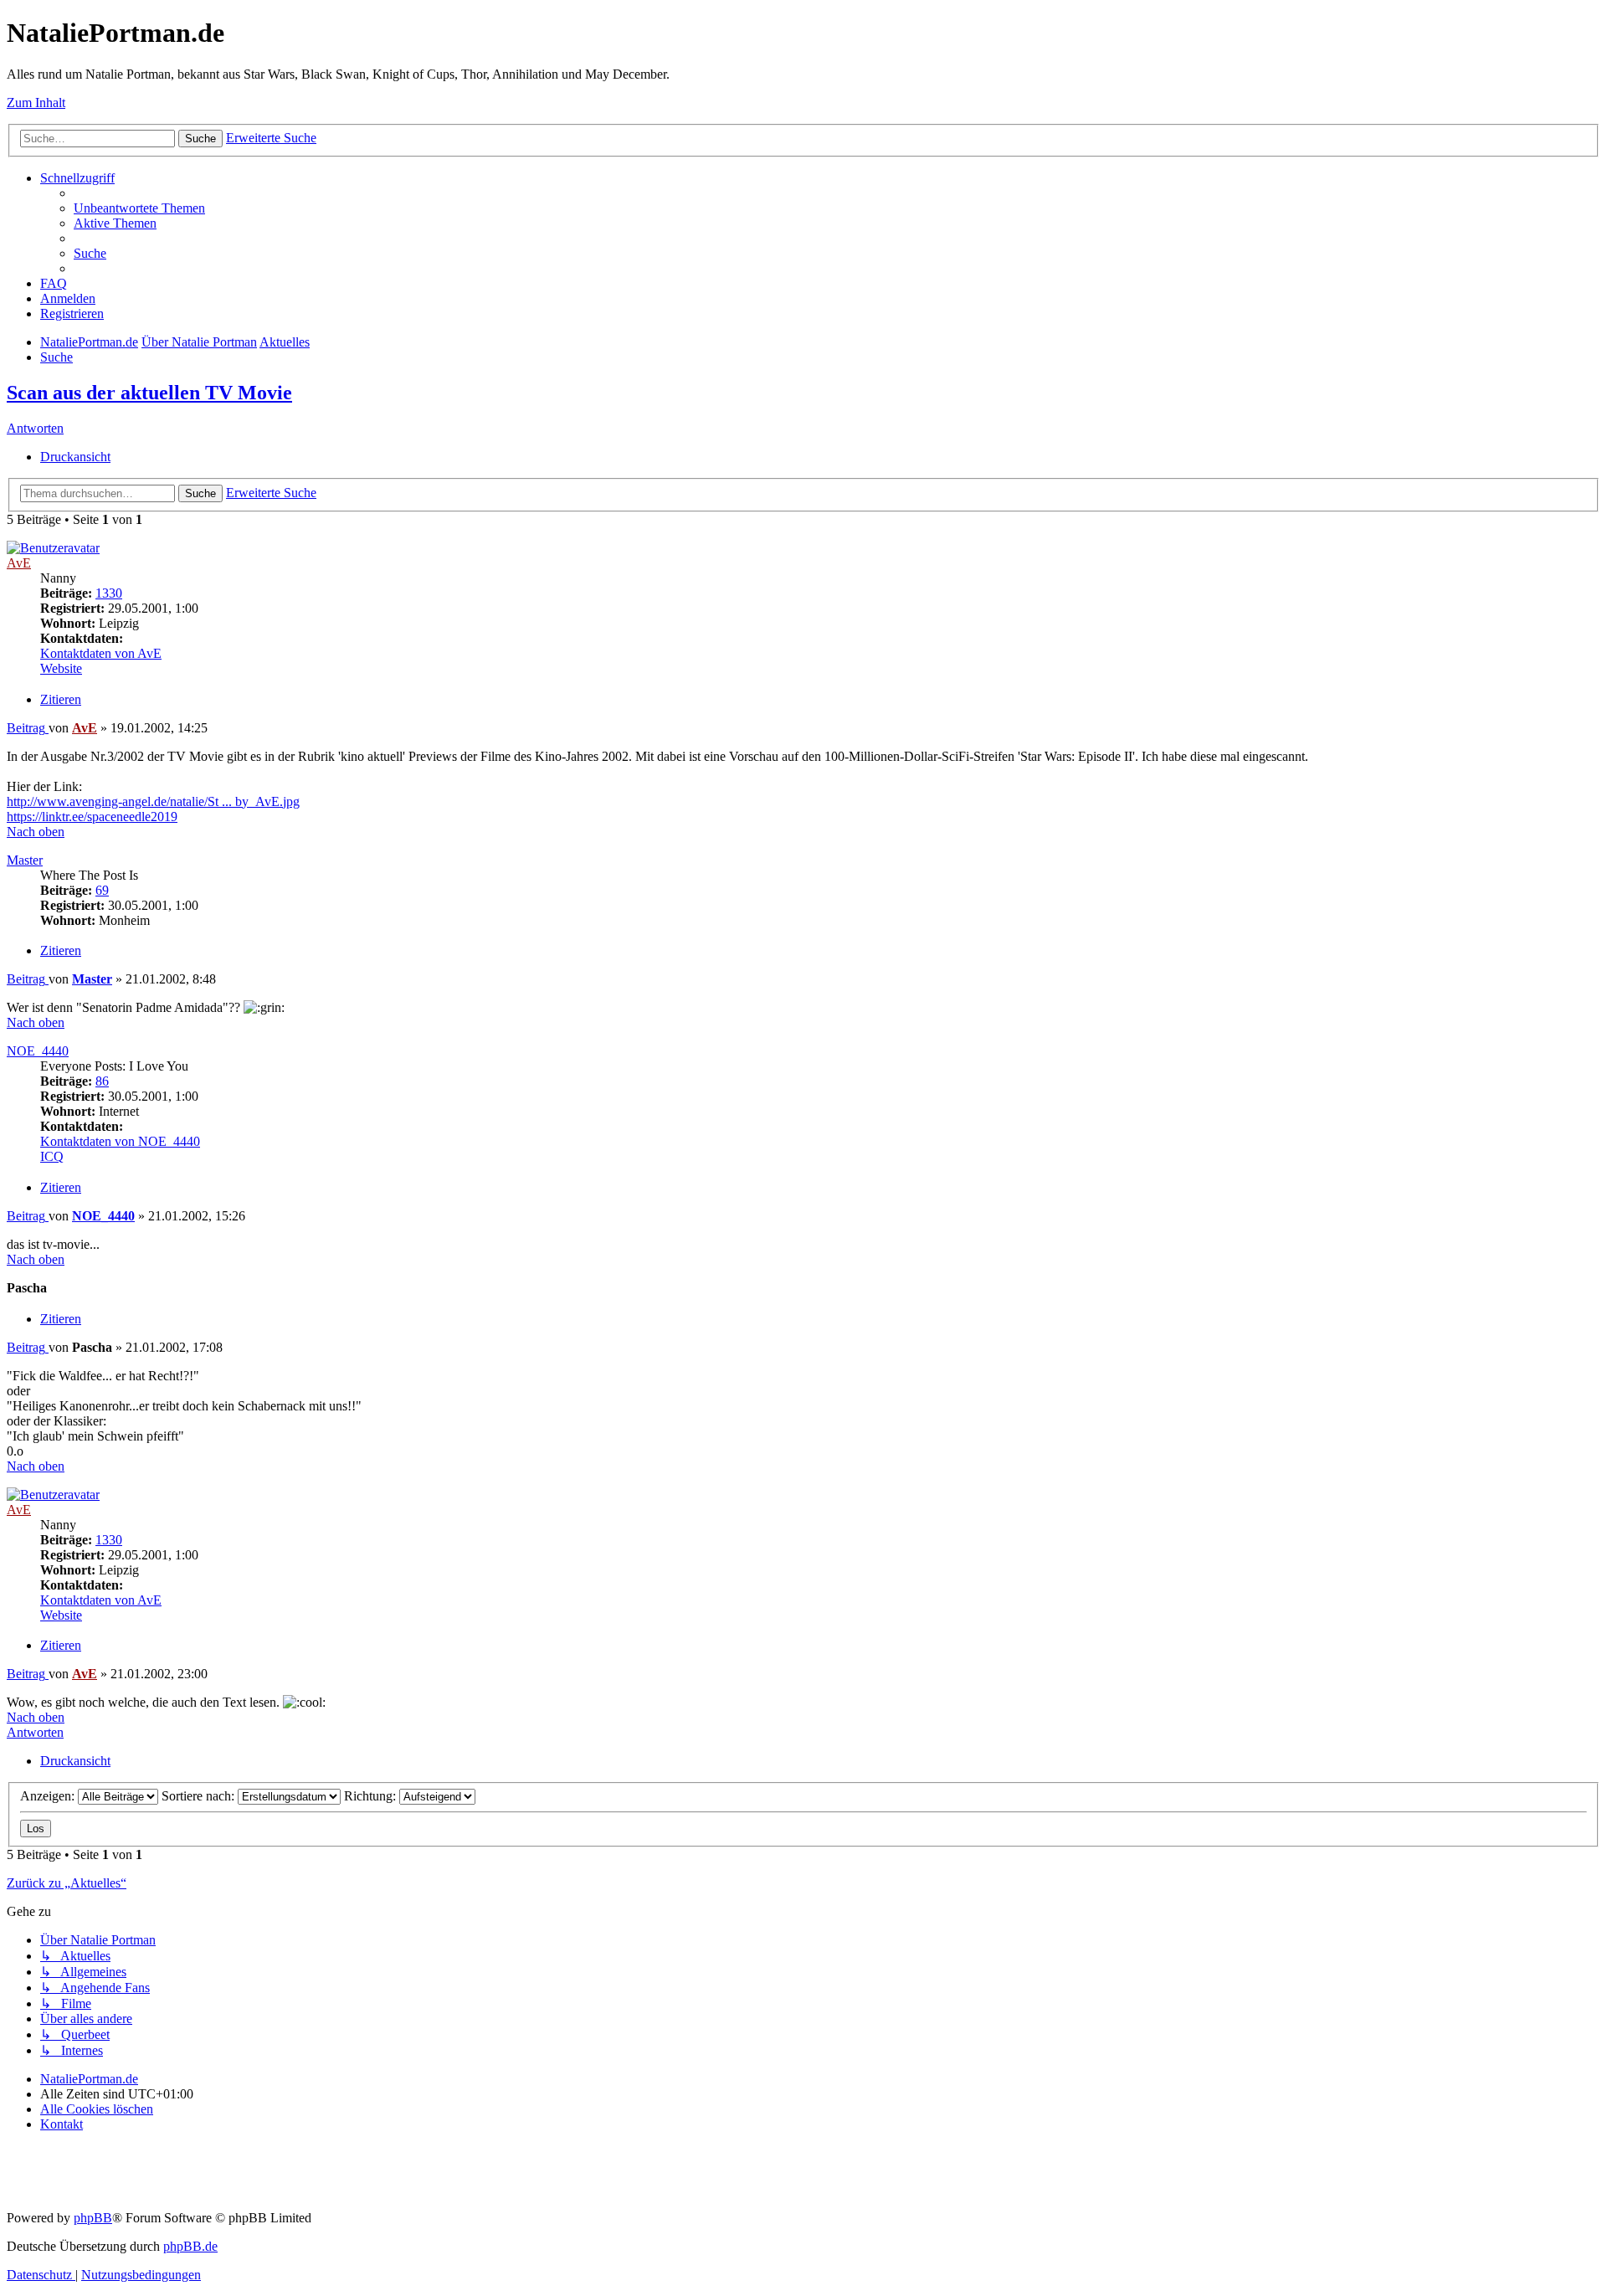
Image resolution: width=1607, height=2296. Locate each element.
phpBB (93, 2218)
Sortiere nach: (200, 1796)
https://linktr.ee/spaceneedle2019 (92, 817)
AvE (19, 563)
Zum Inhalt (36, 103)
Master (25, 860)
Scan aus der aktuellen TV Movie (149, 393)
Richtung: (372, 1796)
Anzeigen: (49, 1796)
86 (102, 1081)
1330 (109, 593)
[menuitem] (139, 208)
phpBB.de (190, 2246)
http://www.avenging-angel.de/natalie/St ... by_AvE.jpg (153, 801)
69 (102, 890)
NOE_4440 (38, 1051)
